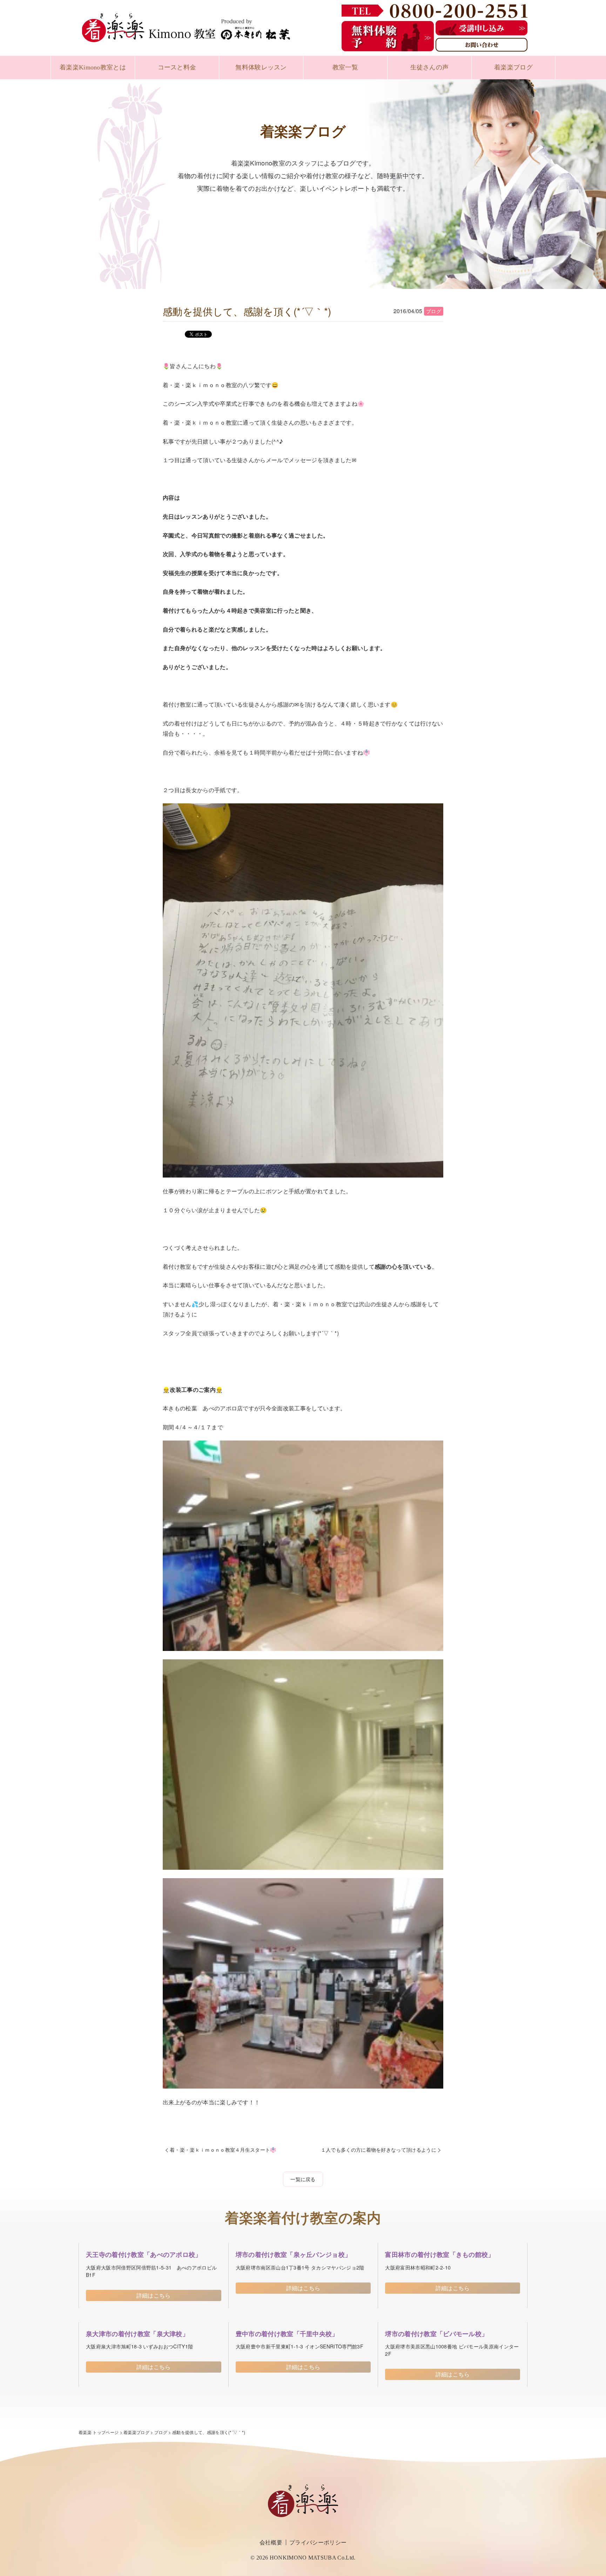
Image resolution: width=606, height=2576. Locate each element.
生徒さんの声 (430, 67)
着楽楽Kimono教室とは (93, 67)
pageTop (595, 2565)
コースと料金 (177, 67)
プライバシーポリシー (318, 2542)
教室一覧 (345, 67)
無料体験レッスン (261, 67)
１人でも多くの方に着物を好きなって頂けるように (379, 2150)
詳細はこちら (154, 2295)
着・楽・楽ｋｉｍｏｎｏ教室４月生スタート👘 (223, 2150)
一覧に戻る (303, 2179)
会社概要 (271, 2542)
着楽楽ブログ (513, 67)
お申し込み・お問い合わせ (582, 2532)
